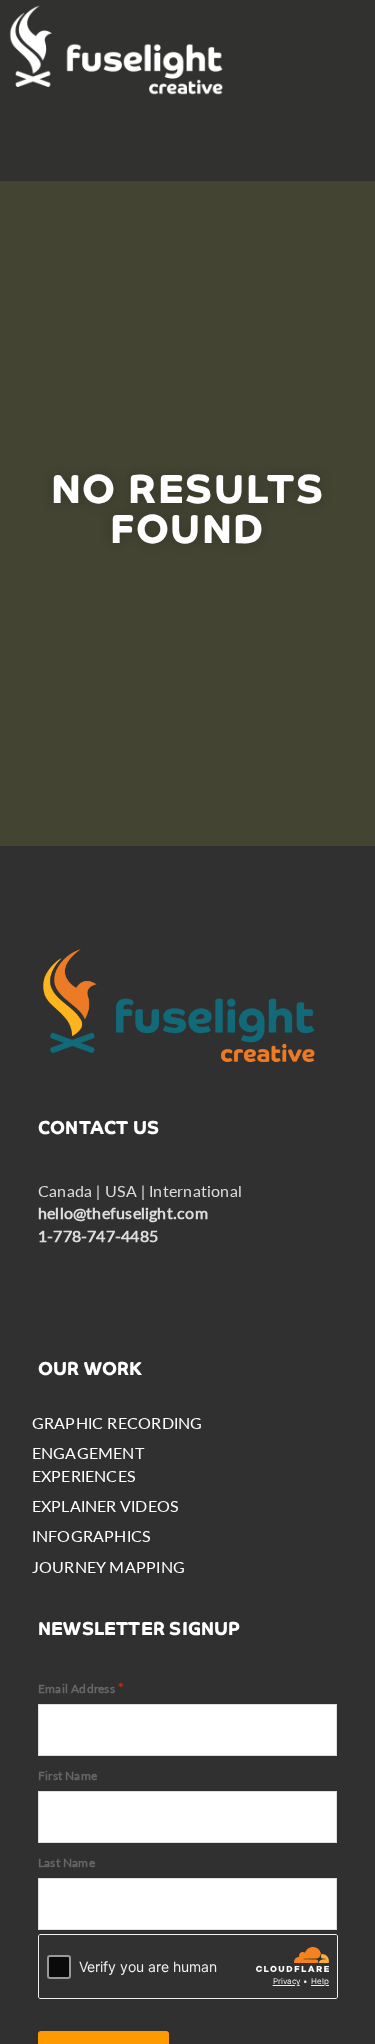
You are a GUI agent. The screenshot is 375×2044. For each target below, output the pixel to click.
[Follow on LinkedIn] (118, 1275)
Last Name (66, 1862)
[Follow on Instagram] (174, 1275)
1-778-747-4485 (98, 1235)
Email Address (81, 1688)
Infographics (92, 1535)
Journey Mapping (108, 1566)
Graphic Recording (117, 1422)
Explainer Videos (106, 1505)
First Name (67, 1775)
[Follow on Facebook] (62, 1275)
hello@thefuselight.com (123, 1212)
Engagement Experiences (88, 1463)
